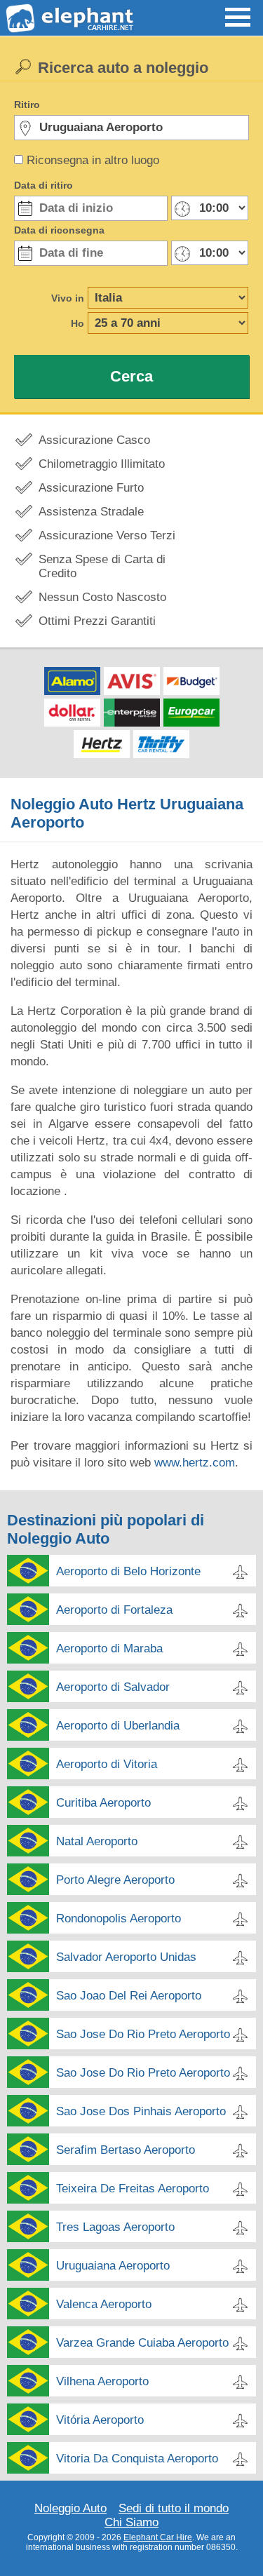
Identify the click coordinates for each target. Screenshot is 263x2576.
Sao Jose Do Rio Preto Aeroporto (143, 2034)
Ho (77, 323)
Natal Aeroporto (97, 1841)
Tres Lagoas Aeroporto (115, 2227)
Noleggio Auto (70, 2508)
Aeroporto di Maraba (109, 1648)
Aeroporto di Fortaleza (114, 1610)
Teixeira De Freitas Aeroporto (133, 2189)
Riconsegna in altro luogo (93, 160)
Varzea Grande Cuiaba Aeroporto (142, 2343)
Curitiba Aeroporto (103, 1803)
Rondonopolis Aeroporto (119, 1918)
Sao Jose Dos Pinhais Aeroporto (141, 2111)
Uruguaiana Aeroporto (113, 2266)
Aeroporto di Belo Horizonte (128, 1571)
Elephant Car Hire (158, 2537)
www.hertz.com (195, 1463)
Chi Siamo (131, 2522)
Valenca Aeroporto (104, 2304)
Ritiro (27, 104)
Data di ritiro (43, 185)
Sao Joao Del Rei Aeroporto (129, 1996)
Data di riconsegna (59, 230)
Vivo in (68, 298)
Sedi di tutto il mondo (174, 2508)
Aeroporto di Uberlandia (118, 1726)
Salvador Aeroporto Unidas (126, 1957)
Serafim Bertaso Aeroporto (126, 2150)
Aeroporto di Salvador (113, 1687)
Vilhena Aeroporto (102, 2381)
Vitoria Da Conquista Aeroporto (137, 2459)
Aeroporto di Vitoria (107, 1764)
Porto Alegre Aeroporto (115, 1880)
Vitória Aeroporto (100, 2420)
